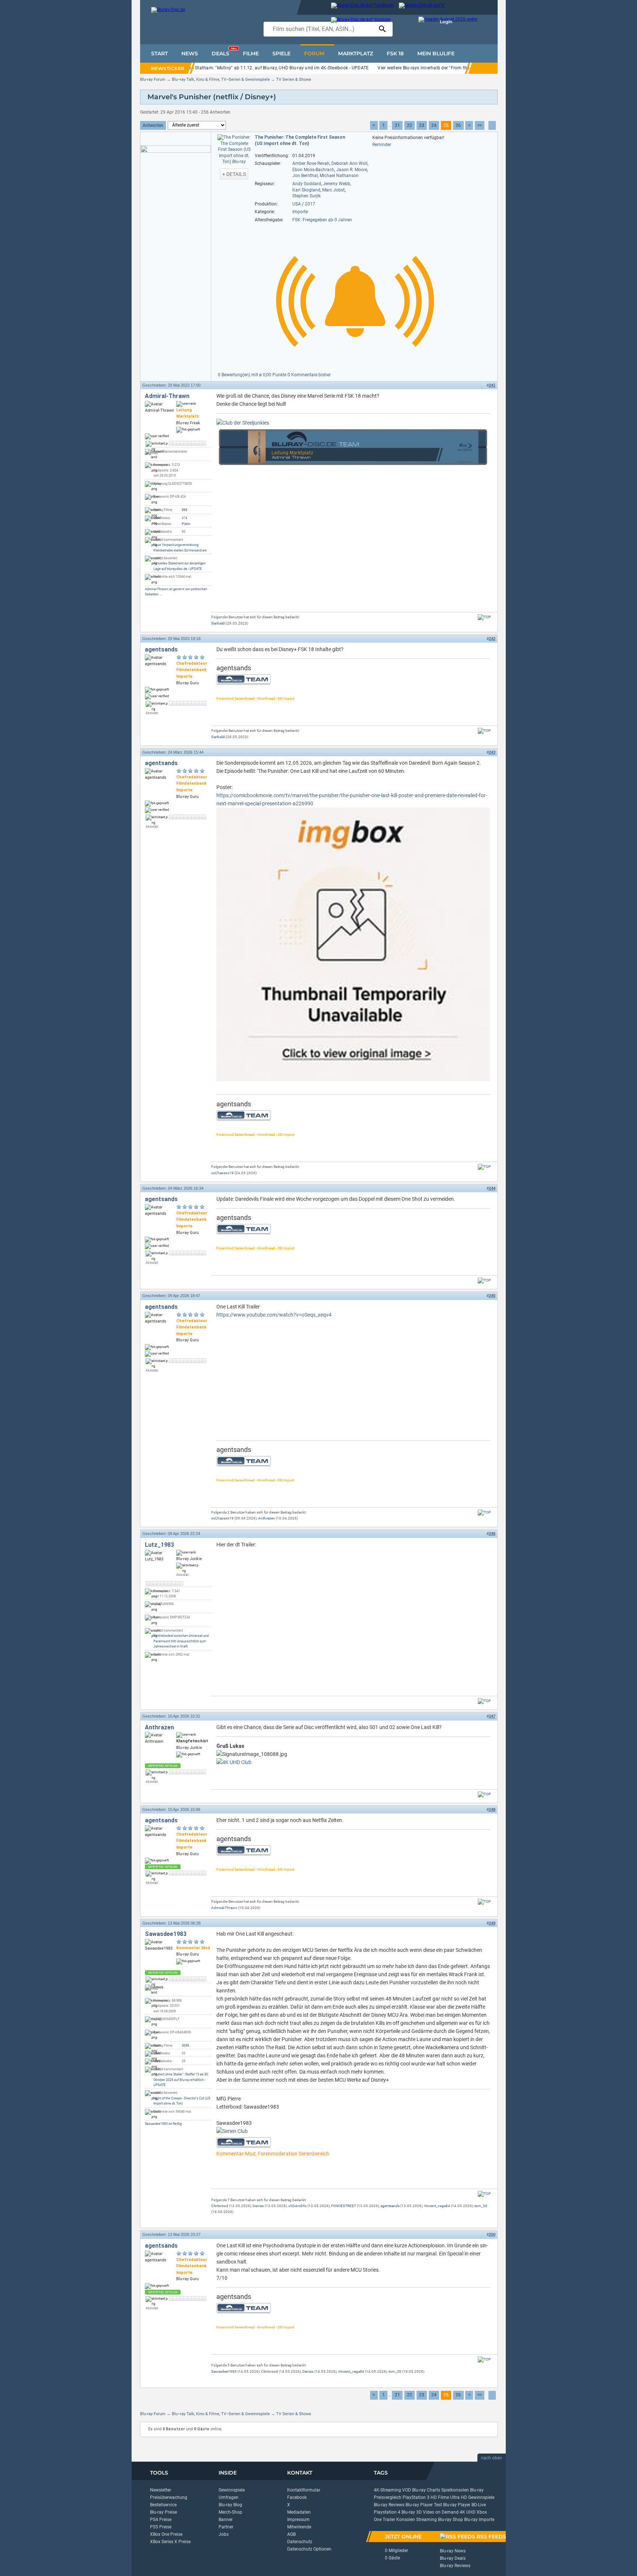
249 (492, 1923)
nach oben (492, 2458)
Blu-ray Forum (153, 79)
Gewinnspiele (232, 2490)
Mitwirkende (299, 2527)
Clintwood (220, 2206)
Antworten (153, 125)
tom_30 (481, 2206)
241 (492, 385)
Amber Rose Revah (311, 163)
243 (492, 752)
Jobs (224, 2534)
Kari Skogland (306, 190)
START (159, 53)
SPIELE (281, 53)
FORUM (314, 53)
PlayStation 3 (416, 2497)
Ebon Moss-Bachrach (313, 170)
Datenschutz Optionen (309, 2549)
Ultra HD (459, 2497)
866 (185, 510)
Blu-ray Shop (450, 2520)
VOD (407, 2490)
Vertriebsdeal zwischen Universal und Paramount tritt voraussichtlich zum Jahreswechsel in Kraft (181, 1641)
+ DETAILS (234, 174)
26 (458, 125)
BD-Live (479, 2505)
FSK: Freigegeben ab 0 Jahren (322, 220)
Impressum (298, 2520)
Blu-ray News (453, 2551)
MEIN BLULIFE (436, 53)
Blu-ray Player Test (424, 2505)
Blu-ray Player (457, 2505)
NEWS (190, 53)
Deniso (258, 2206)
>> (480, 125)
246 (492, 1534)
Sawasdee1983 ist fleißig (163, 2124)
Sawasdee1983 (166, 1934)
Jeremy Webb (337, 184)
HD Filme (440, 2497)
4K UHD (468, 2512)
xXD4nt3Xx (297, 2206)
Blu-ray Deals (453, 2558)
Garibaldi (218, 623)
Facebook (297, 2497)
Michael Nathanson (339, 176)
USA (297, 204)
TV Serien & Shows (294, 79)
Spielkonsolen (455, 2490)
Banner (226, 2520)
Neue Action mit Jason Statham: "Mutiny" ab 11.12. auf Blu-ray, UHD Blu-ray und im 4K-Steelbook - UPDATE (258, 68)
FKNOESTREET (344, 2206)
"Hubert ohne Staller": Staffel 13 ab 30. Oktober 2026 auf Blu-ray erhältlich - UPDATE (181, 2080)
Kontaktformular (304, 2490)
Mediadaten (299, 2512)
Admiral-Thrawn (167, 396)
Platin (186, 524)
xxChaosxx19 (222, 1173)
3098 (185, 2046)
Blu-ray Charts (426, 2490)
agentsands (161, 649)
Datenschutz (300, 2542)
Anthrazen (267, 1518)
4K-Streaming (387, 2490)
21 (397, 125)
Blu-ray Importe (479, 2520)
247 (492, 1716)
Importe (300, 212)
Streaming (427, 2520)
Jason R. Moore (352, 170)
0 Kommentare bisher (309, 375)
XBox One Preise (166, 2534)
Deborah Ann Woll (349, 163)
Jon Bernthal (305, 176)
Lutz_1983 (159, 1545)
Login (446, 22)
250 (492, 2234)
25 (446, 125)
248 (492, 1809)
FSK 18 (395, 53)
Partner (226, 2527)
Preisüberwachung (169, 2497)
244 (492, 1188)
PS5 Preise (161, 2527)
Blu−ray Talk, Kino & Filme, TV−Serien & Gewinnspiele (221, 79)
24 (434, 125)
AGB (291, 2534)
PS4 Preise (161, 2520)
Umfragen (229, 2497)
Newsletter (161, 2490)
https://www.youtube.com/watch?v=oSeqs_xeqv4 (274, 1315)
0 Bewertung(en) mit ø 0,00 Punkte (253, 375)
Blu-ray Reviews (389, 2505)
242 (492, 639)
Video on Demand (441, 2512)
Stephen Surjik (307, 196)
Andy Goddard (307, 184)
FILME (251, 53)
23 (422, 125)
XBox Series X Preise (170, 2542)
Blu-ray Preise (163, 2512)
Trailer (389, 2520)
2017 (310, 204)
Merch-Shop (230, 2512)
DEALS (224, 52)
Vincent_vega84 (437, 2206)
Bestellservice (163, 2505)
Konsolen (406, 2520)
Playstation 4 (387, 2512)
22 (410, 125)
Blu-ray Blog (230, 2505)
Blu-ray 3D (412, 2512)
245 (492, 1296)
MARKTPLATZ (356, 53)
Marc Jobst (333, 190)
